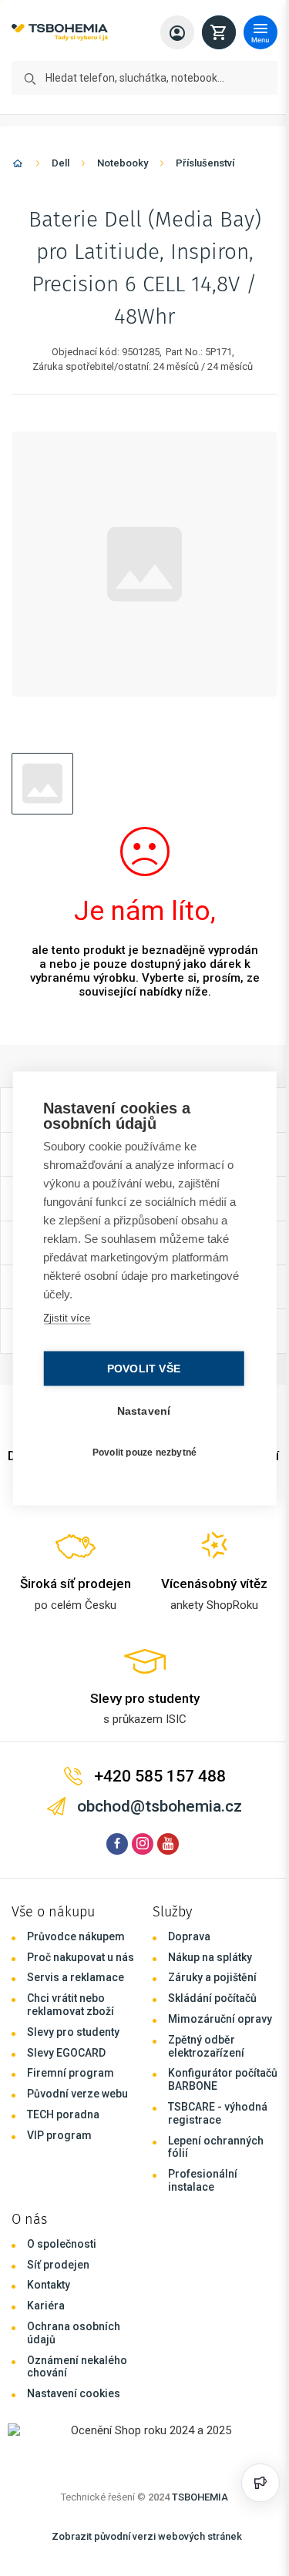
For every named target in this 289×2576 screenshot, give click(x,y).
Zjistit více (66, 1317)
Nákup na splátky (210, 1957)
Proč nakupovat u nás (81, 1957)
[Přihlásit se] (177, 32)
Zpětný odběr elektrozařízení (206, 2046)
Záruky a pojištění (212, 1977)
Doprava (189, 1936)
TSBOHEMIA (200, 2497)
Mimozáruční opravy (220, 2019)
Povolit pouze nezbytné (141, 1453)
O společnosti (62, 2244)
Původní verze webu (77, 2094)
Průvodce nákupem (76, 1936)
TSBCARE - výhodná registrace (218, 2113)
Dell (60, 163)
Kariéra (46, 2306)
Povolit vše (140, 1368)
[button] (42, 784)
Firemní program (71, 2073)
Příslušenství (205, 163)
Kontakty (49, 2285)
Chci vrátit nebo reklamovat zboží (71, 2005)
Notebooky (123, 163)
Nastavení (140, 1411)
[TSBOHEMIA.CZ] (60, 33)
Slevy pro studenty (73, 2032)
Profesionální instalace (203, 2180)
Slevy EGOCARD (66, 2053)
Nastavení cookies (74, 2393)
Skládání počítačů (212, 1998)
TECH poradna (63, 2114)
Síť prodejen (58, 2265)
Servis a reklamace (76, 1977)
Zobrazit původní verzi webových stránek (147, 2536)
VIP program (59, 2135)
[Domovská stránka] (18, 166)
